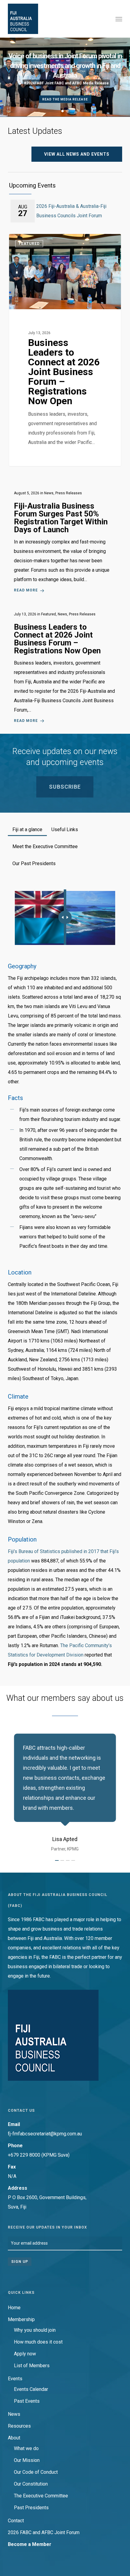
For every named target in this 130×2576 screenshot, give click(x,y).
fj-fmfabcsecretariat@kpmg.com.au (45, 2134)
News (14, 2414)
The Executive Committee (41, 2496)
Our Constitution (31, 2484)
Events (15, 2379)
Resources (19, 2426)
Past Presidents (31, 2508)
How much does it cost (38, 2342)
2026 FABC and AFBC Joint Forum (44, 2532)
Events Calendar (31, 2389)
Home (14, 2308)
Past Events (27, 2401)
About (14, 2438)
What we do (26, 2448)
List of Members (32, 2366)
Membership (21, 2319)
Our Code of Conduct (36, 2472)
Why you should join (35, 2330)
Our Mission (27, 2460)
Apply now (25, 2354)
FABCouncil (31, 241)
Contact (16, 2521)
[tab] (27, 827)
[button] (119, 19)
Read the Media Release (65, 99)
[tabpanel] (65, 1279)
